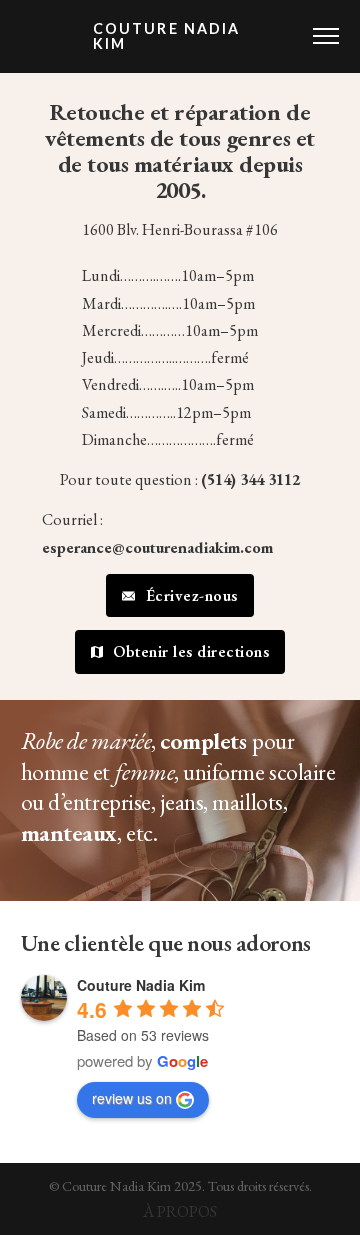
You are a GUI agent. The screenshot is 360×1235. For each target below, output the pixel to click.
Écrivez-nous (192, 595)
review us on (132, 1098)
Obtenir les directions (191, 651)
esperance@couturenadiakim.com (157, 547)
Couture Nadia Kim (167, 36)
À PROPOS (180, 1211)
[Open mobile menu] (326, 36)
